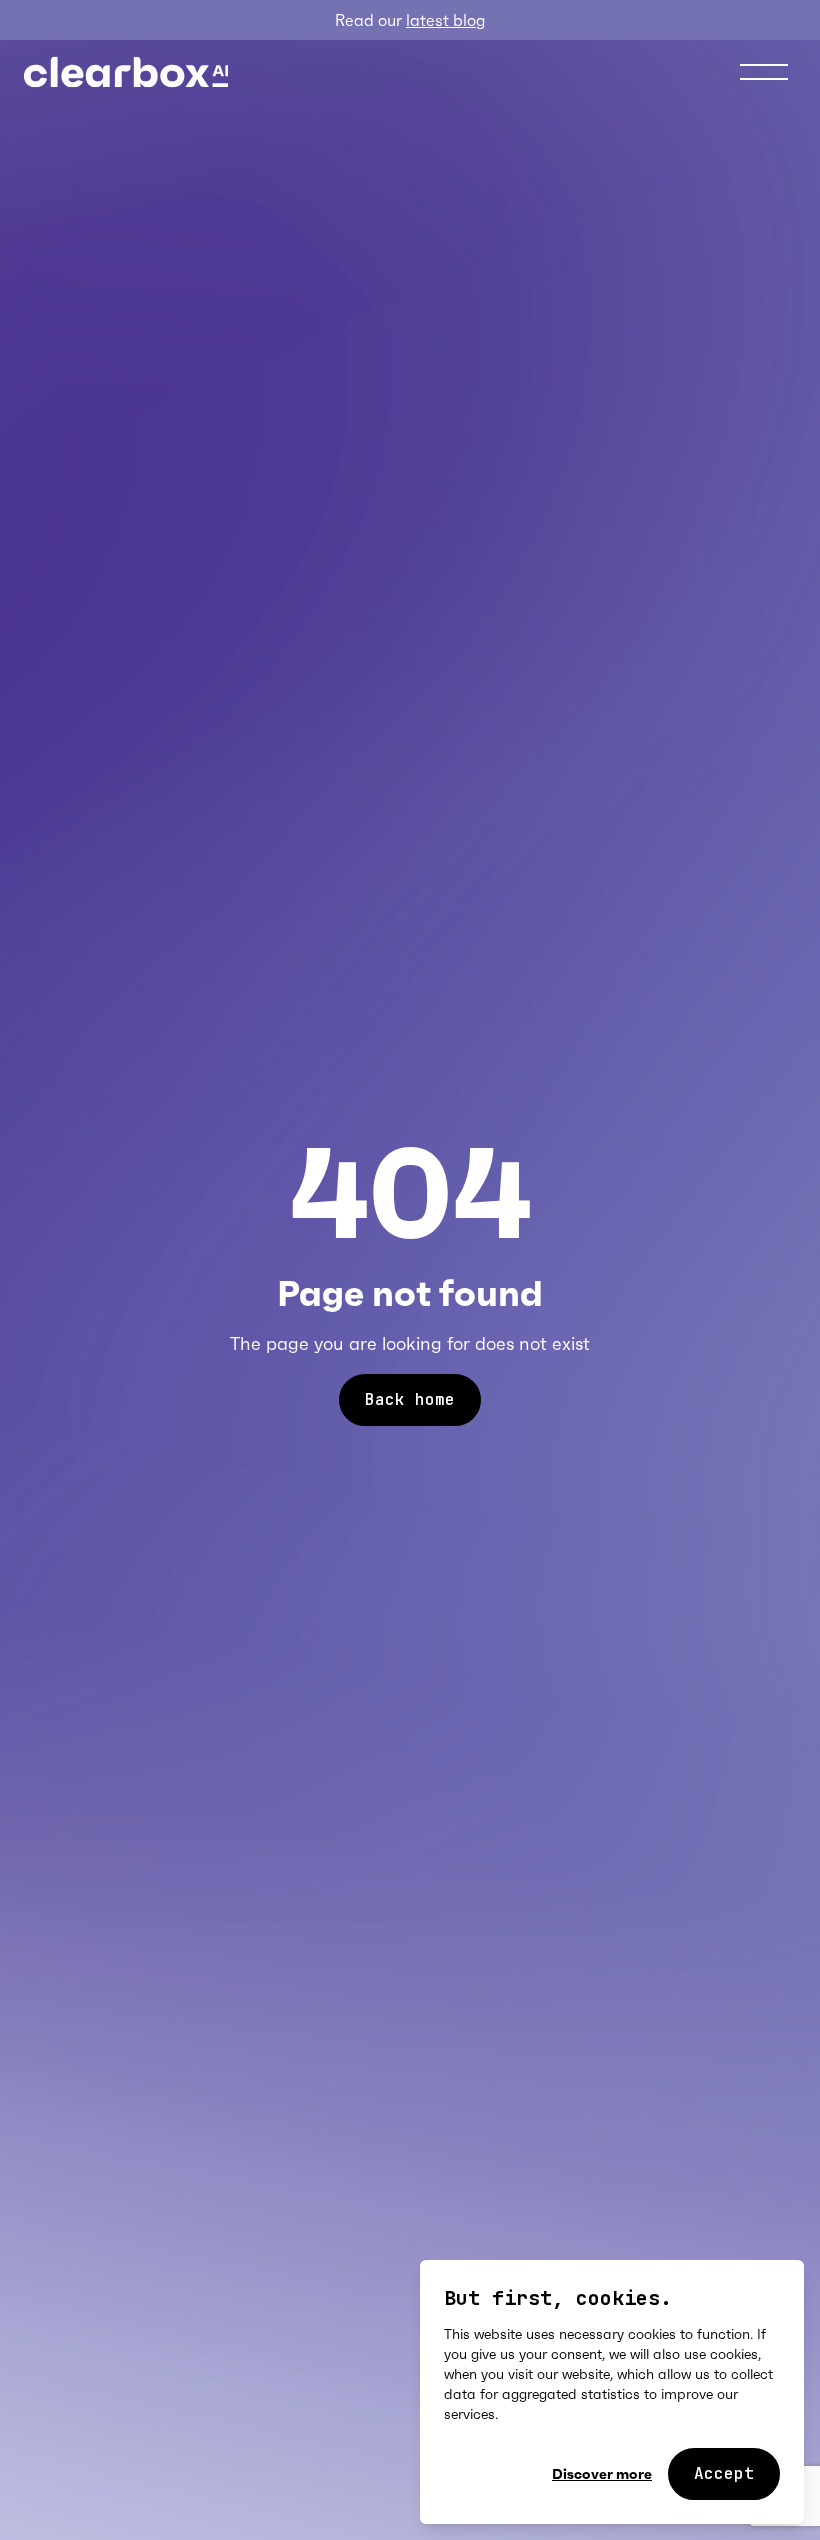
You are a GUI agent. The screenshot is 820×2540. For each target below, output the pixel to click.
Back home (410, 1399)
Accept (724, 2473)
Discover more (602, 2474)
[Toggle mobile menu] (764, 72)
